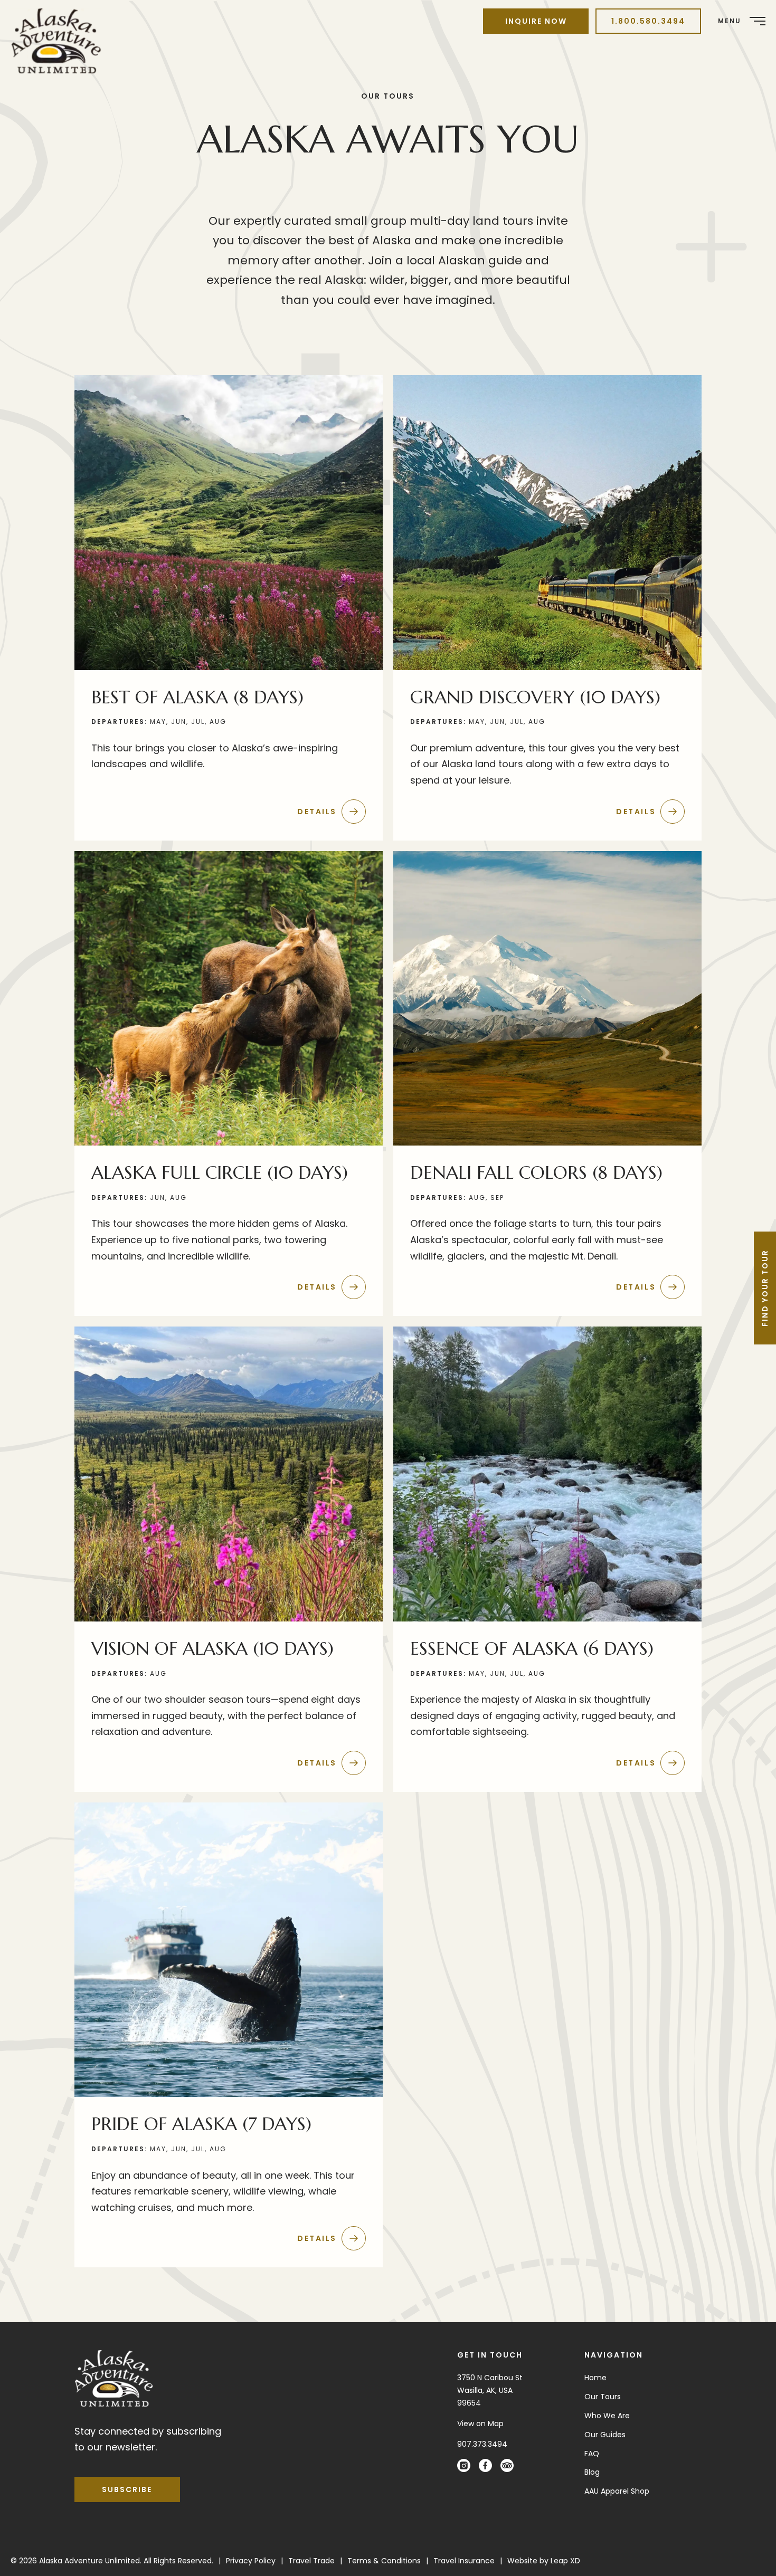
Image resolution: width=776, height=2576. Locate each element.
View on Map (480, 2424)
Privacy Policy (251, 2561)
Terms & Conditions (384, 2561)
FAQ (592, 2454)
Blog (592, 2472)
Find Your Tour (765, 1288)
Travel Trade (311, 2561)
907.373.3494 (482, 2444)
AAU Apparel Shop (617, 2491)
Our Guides (605, 2435)
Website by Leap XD (544, 2561)
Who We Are (607, 2416)
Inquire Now (536, 21)
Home (595, 2378)
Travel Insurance (464, 2561)
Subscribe (127, 2489)
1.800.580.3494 (648, 21)
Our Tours (603, 2397)
